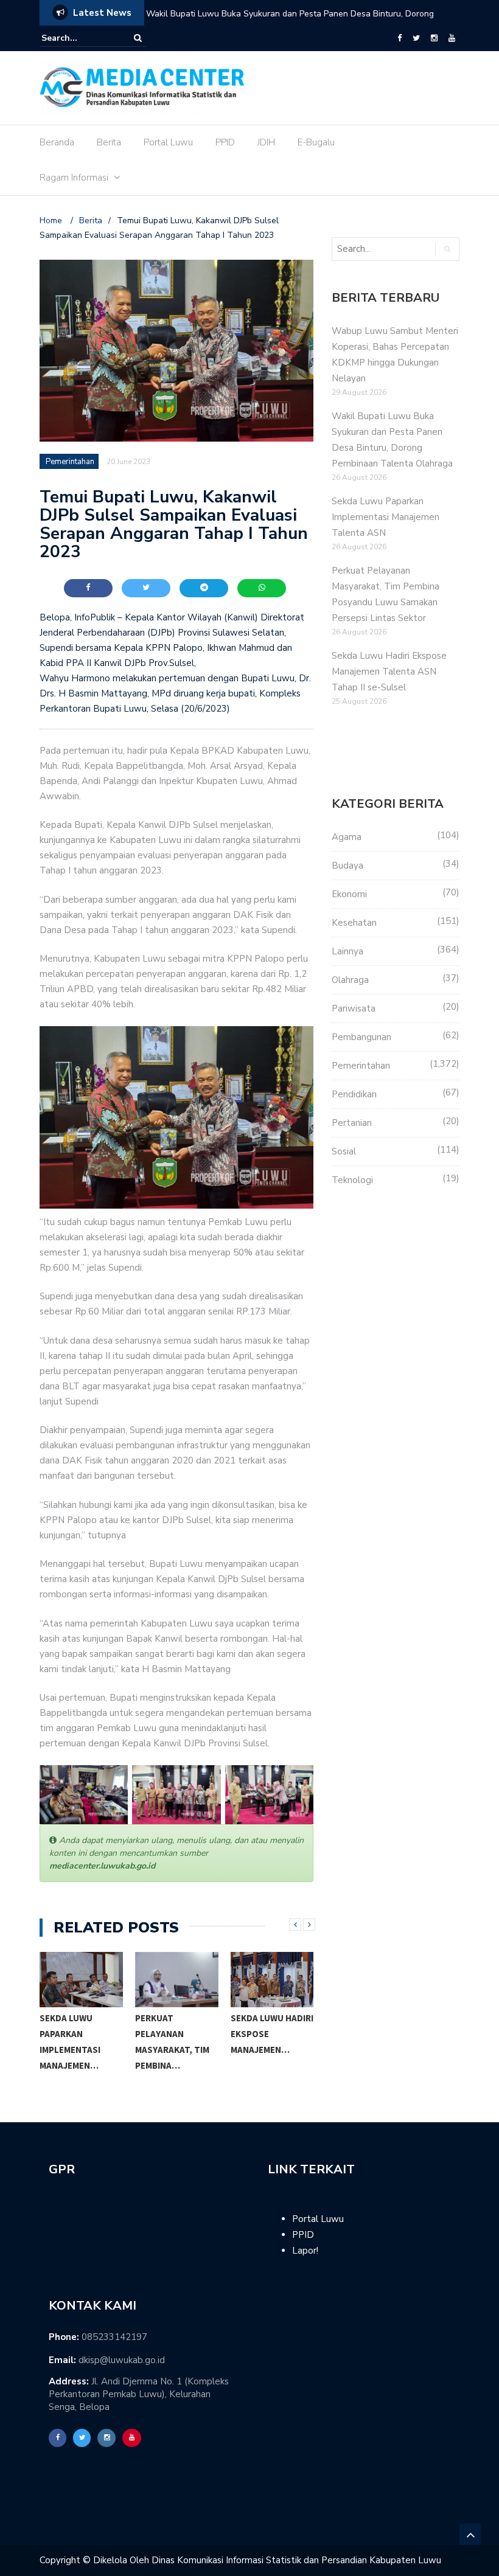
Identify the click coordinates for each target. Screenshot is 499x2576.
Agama (347, 837)
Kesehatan (354, 923)
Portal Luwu (168, 142)
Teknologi (352, 1180)
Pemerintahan (70, 462)
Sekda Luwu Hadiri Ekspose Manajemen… (176, 2034)
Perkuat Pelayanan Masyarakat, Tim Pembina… (77, 2042)
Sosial (344, 1151)
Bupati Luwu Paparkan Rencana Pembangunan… (267, 2042)
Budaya (347, 866)
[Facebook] (400, 38)
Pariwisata (354, 1009)
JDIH (266, 142)
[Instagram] (434, 38)
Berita (109, 142)
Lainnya (347, 951)
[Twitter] (416, 38)
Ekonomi (349, 894)
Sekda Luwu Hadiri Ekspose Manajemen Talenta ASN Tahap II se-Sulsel (389, 672)
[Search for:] (79, 38)
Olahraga (350, 980)
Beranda (57, 142)
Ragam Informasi (74, 178)
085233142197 (114, 2337)
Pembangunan (361, 1037)
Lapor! (305, 2251)
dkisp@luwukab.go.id (122, 2360)
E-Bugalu (316, 142)
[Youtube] (452, 38)
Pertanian (352, 1123)
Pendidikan (354, 1094)
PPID (225, 142)
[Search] (138, 38)
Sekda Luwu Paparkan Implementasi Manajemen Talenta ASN (266, 14)
